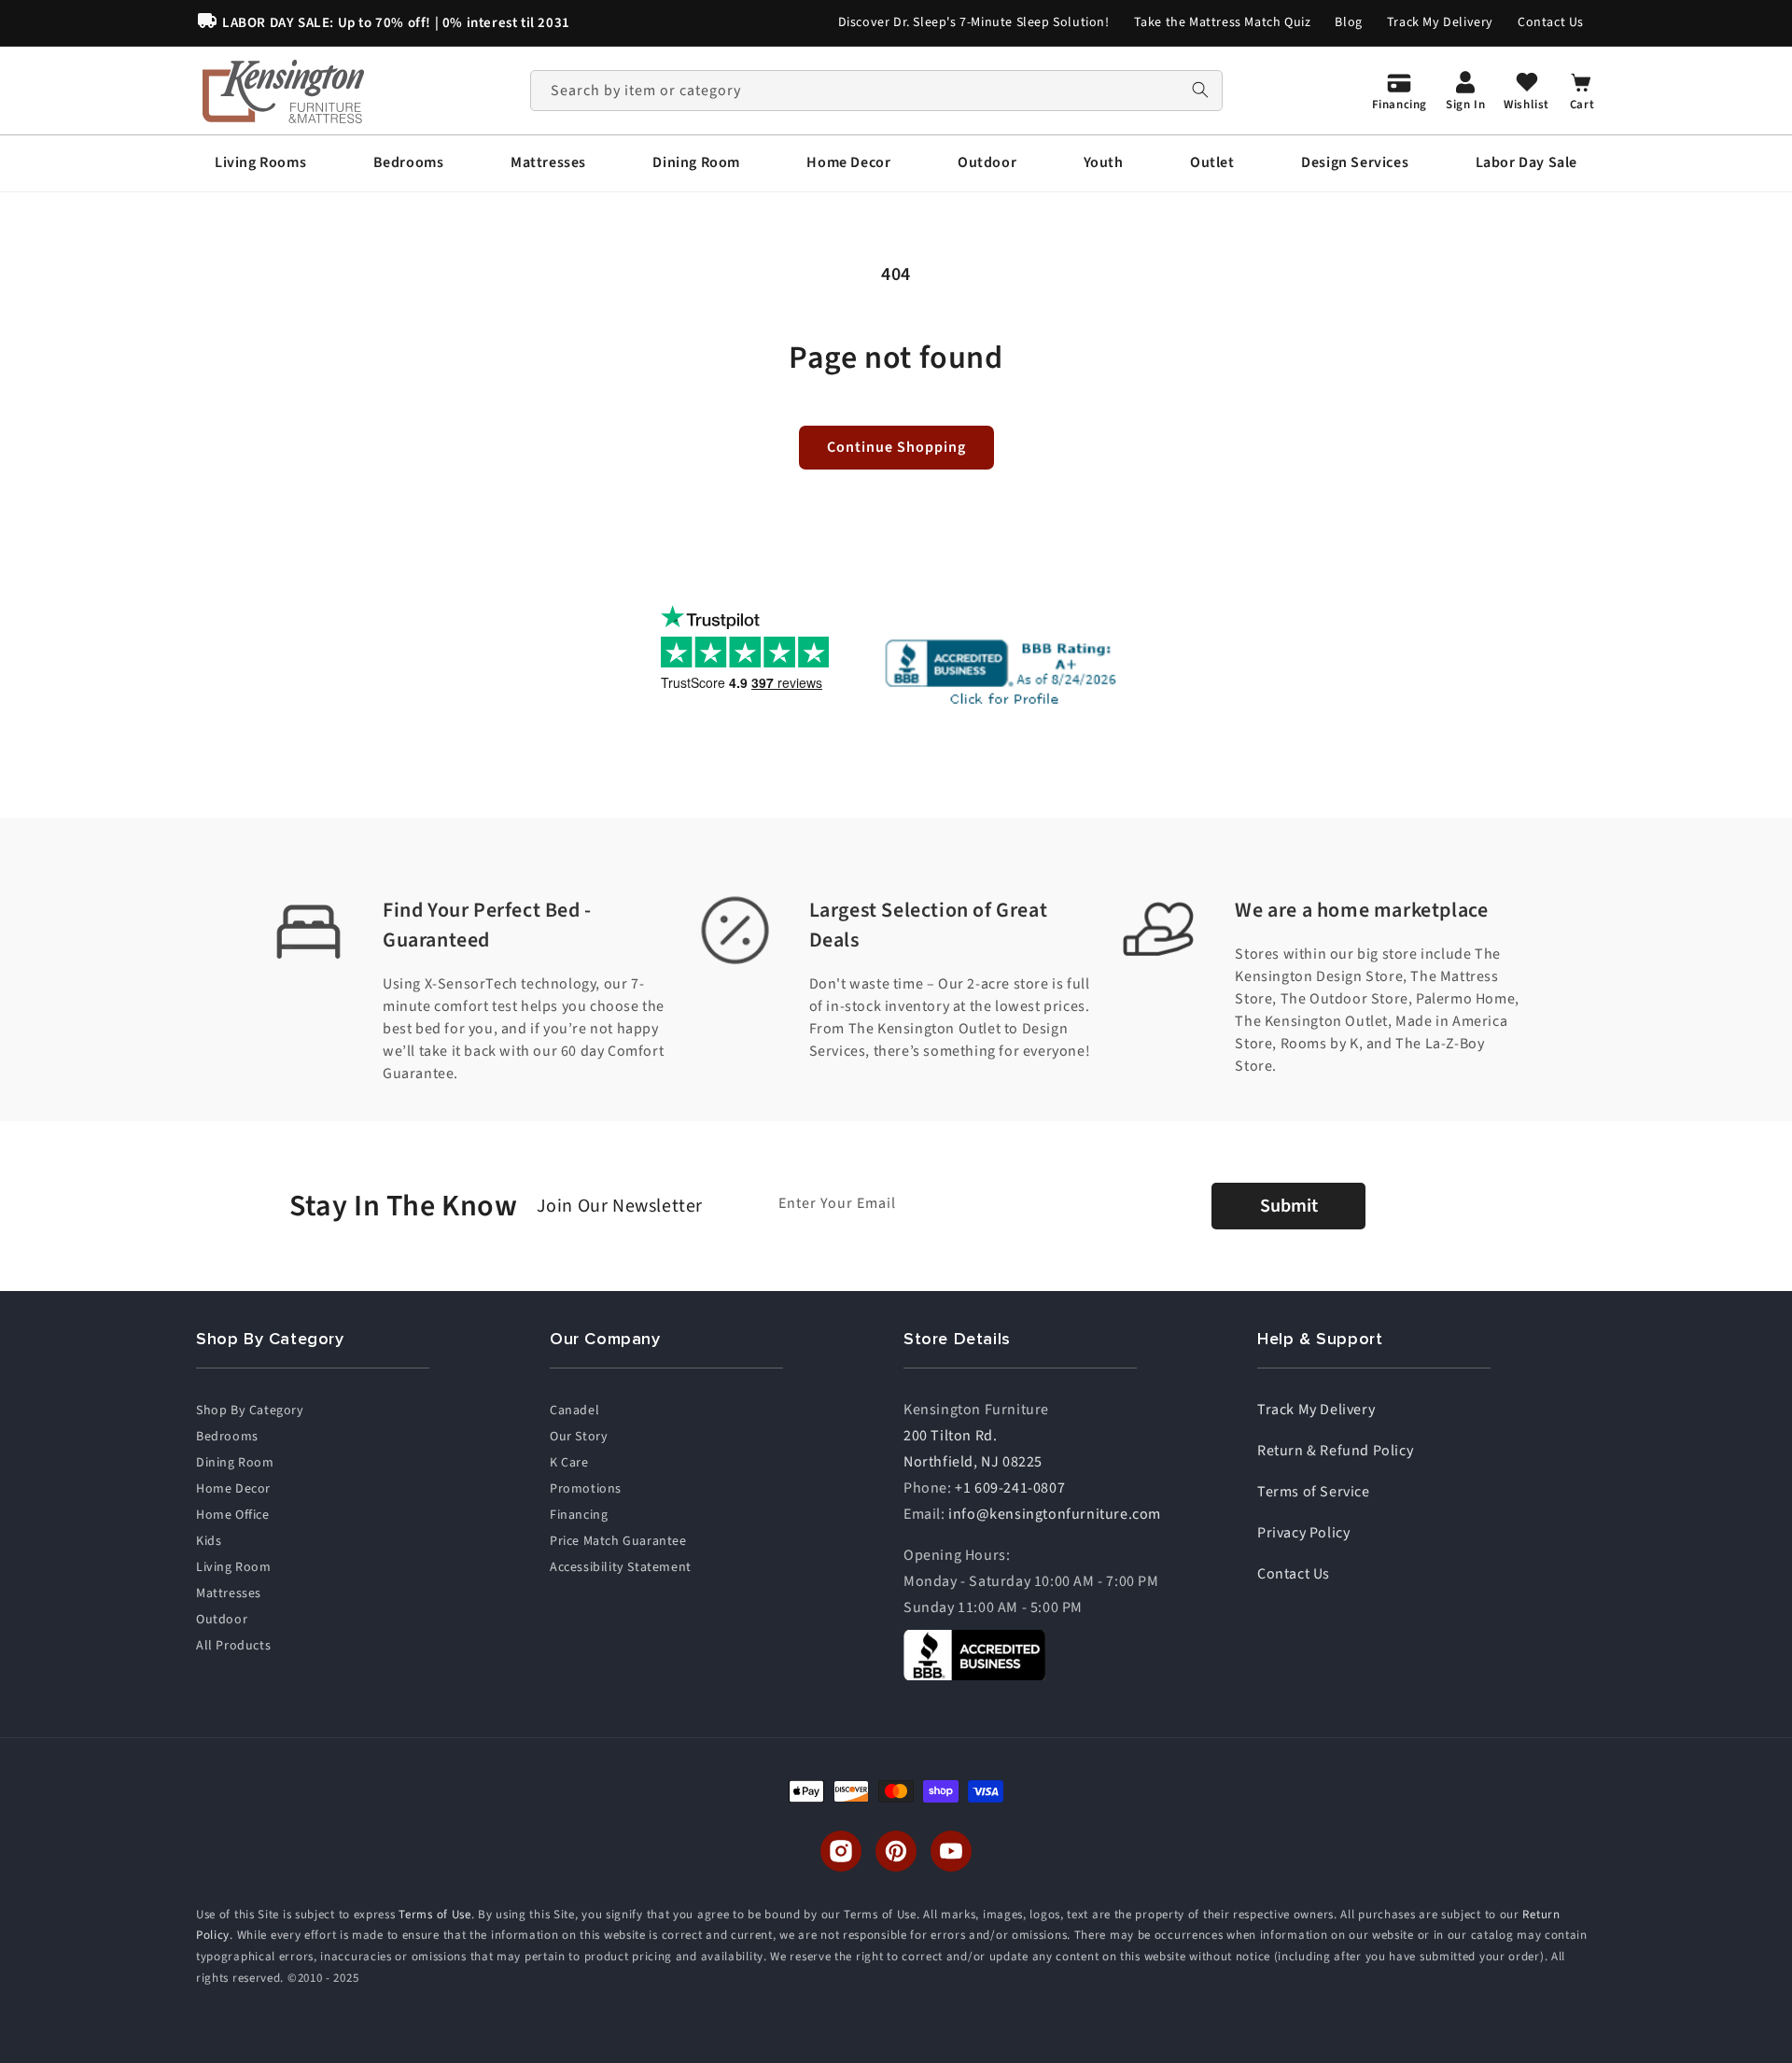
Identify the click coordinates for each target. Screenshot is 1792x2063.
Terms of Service (1314, 1492)
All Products (233, 1646)
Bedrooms (227, 1437)
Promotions (586, 1489)
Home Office (233, 1515)
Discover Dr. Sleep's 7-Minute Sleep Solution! (974, 22)
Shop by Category (250, 1410)
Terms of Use (434, 1915)
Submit (1289, 1206)
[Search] (1200, 90)
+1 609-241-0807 (1010, 1488)
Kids (209, 1541)
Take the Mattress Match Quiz (1223, 22)
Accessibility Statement (621, 1567)
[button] (260, 163)
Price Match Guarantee (618, 1541)
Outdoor (222, 1620)
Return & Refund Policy (1335, 1451)
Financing (579, 1515)
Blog (1348, 22)
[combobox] (876, 91)
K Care (569, 1463)
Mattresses (229, 1593)
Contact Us (1551, 22)
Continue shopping (896, 447)
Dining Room (235, 1463)
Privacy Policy (1303, 1533)
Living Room (234, 1567)
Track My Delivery (1440, 22)
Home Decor (233, 1489)
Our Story (579, 1437)
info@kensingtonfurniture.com (1055, 1514)
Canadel (574, 1410)
